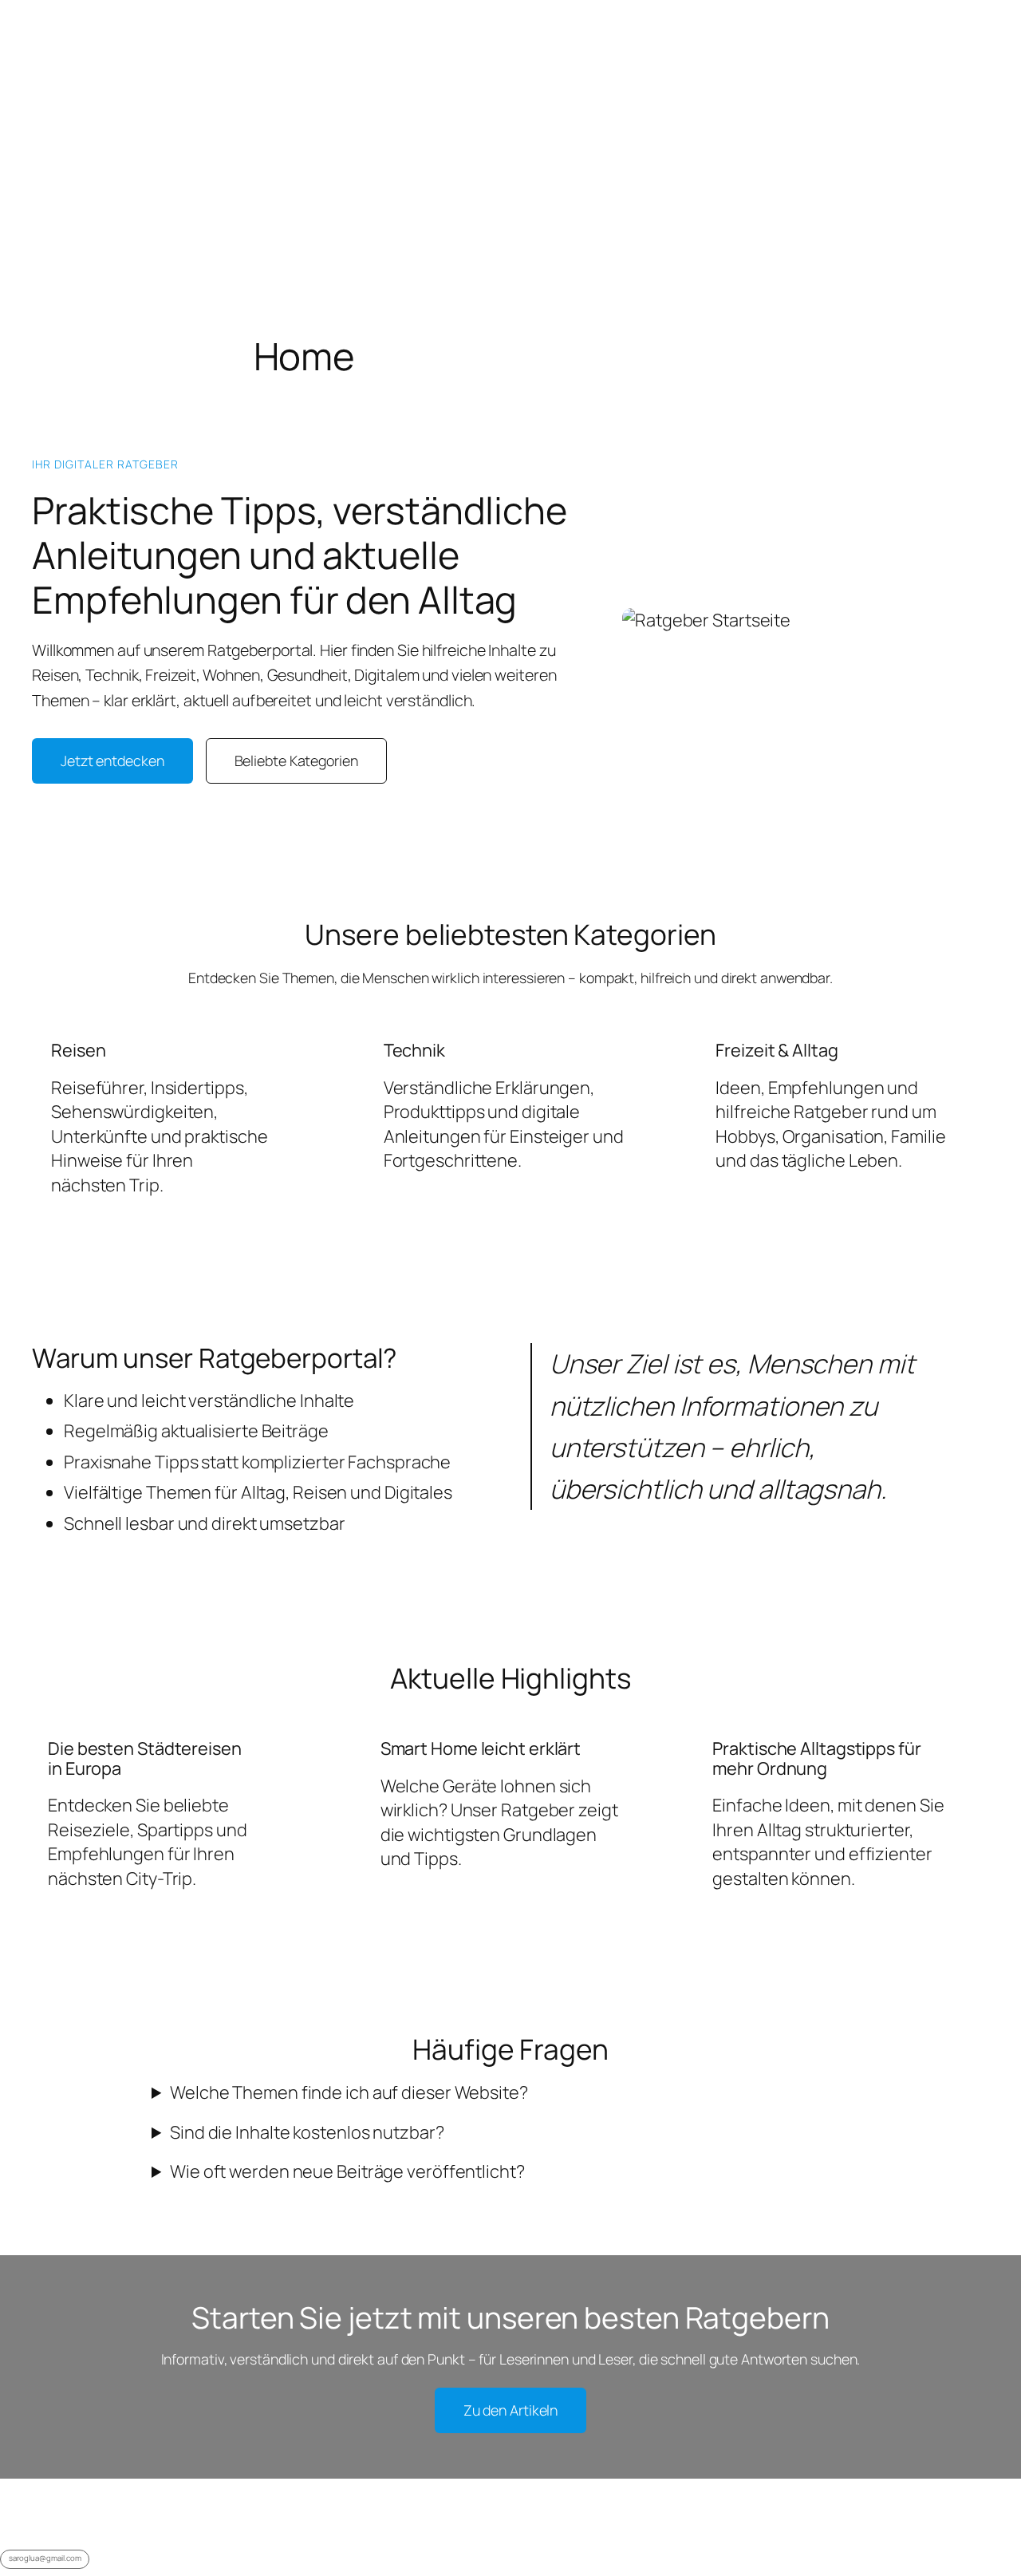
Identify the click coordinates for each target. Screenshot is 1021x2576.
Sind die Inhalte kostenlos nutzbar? (307, 2132)
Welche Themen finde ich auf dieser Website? (349, 2092)
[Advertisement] (510, 112)
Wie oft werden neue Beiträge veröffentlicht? (347, 2171)
